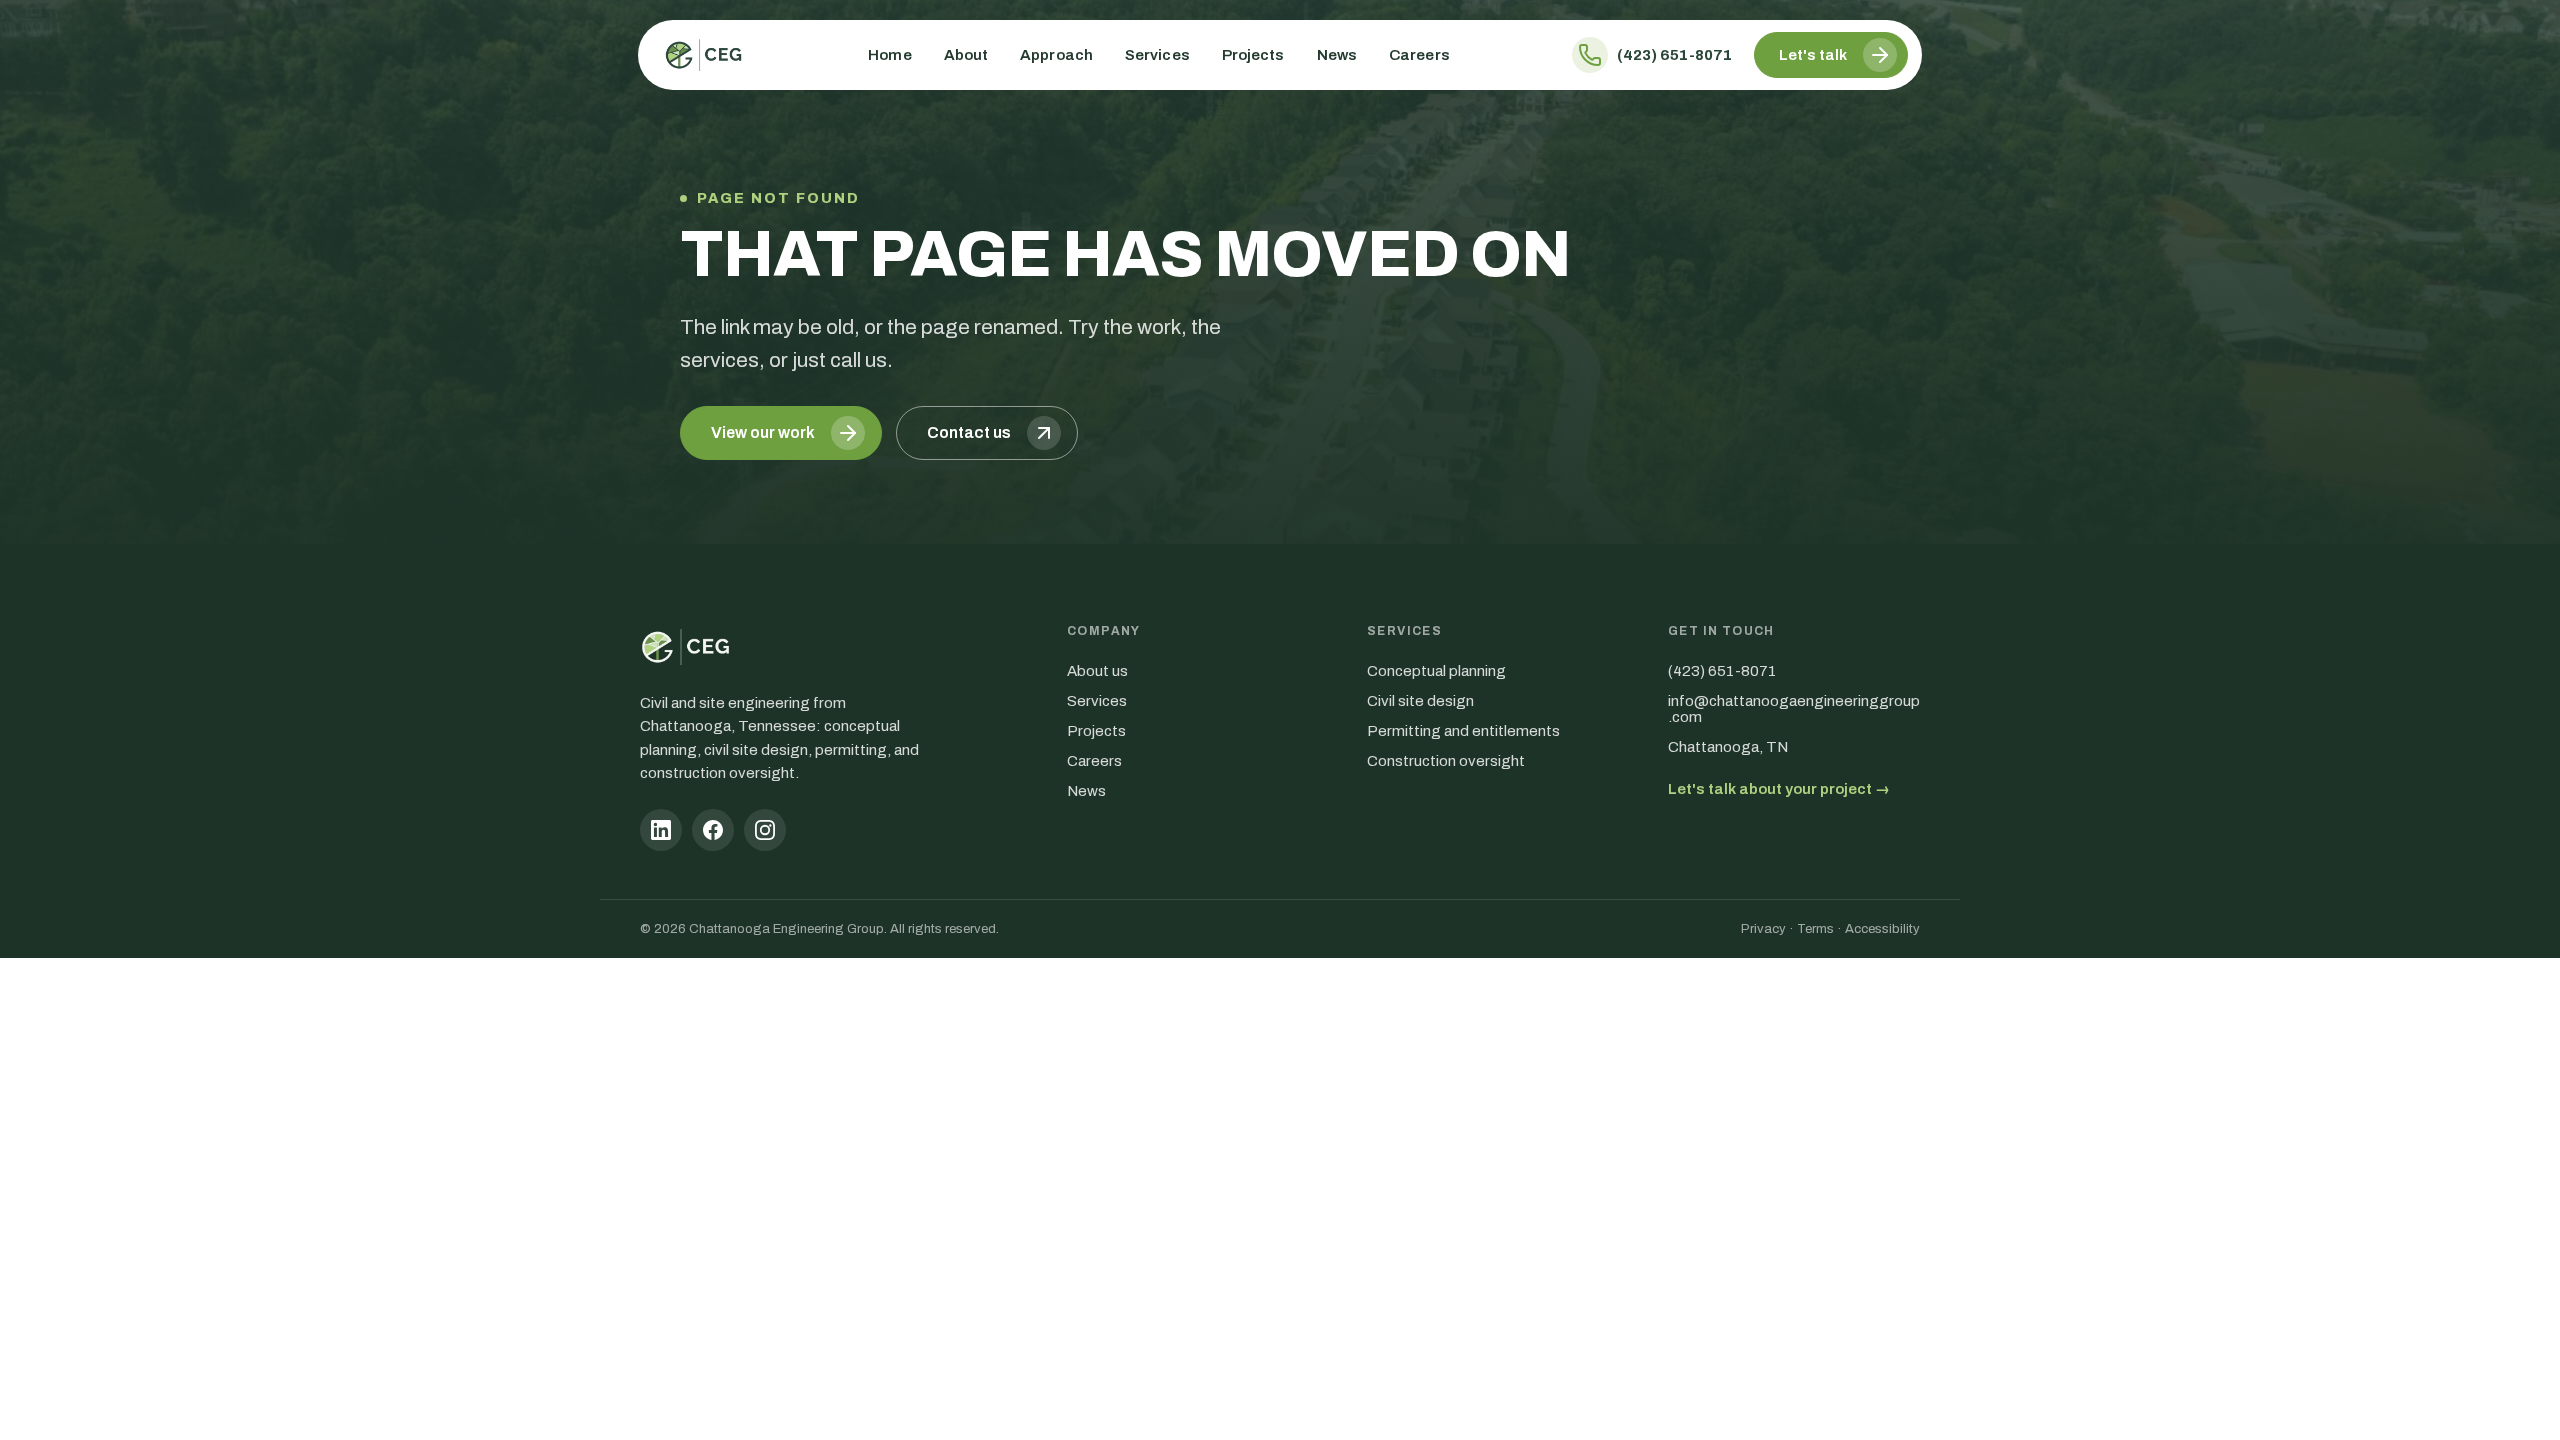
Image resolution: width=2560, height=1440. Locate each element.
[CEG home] (704, 55)
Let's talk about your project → (1779, 789)
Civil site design (1420, 701)
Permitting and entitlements (1463, 731)
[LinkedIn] (661, 830)
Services (1157, 55)
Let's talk (1813, 55)
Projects (1253, 55)
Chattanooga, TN (1728, 747)
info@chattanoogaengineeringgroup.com (1794, 709)
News (1337, 55)
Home (889, 55)
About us (1097, 671)
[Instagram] (765, 830)
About (966, 55)
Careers (1419, 55)
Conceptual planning (1436, 671)
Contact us (969, 432)
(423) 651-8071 (1674, 55)
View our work (763, 432)
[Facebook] (713, 830)
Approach (1056, 55)
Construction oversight (1446, 761)
